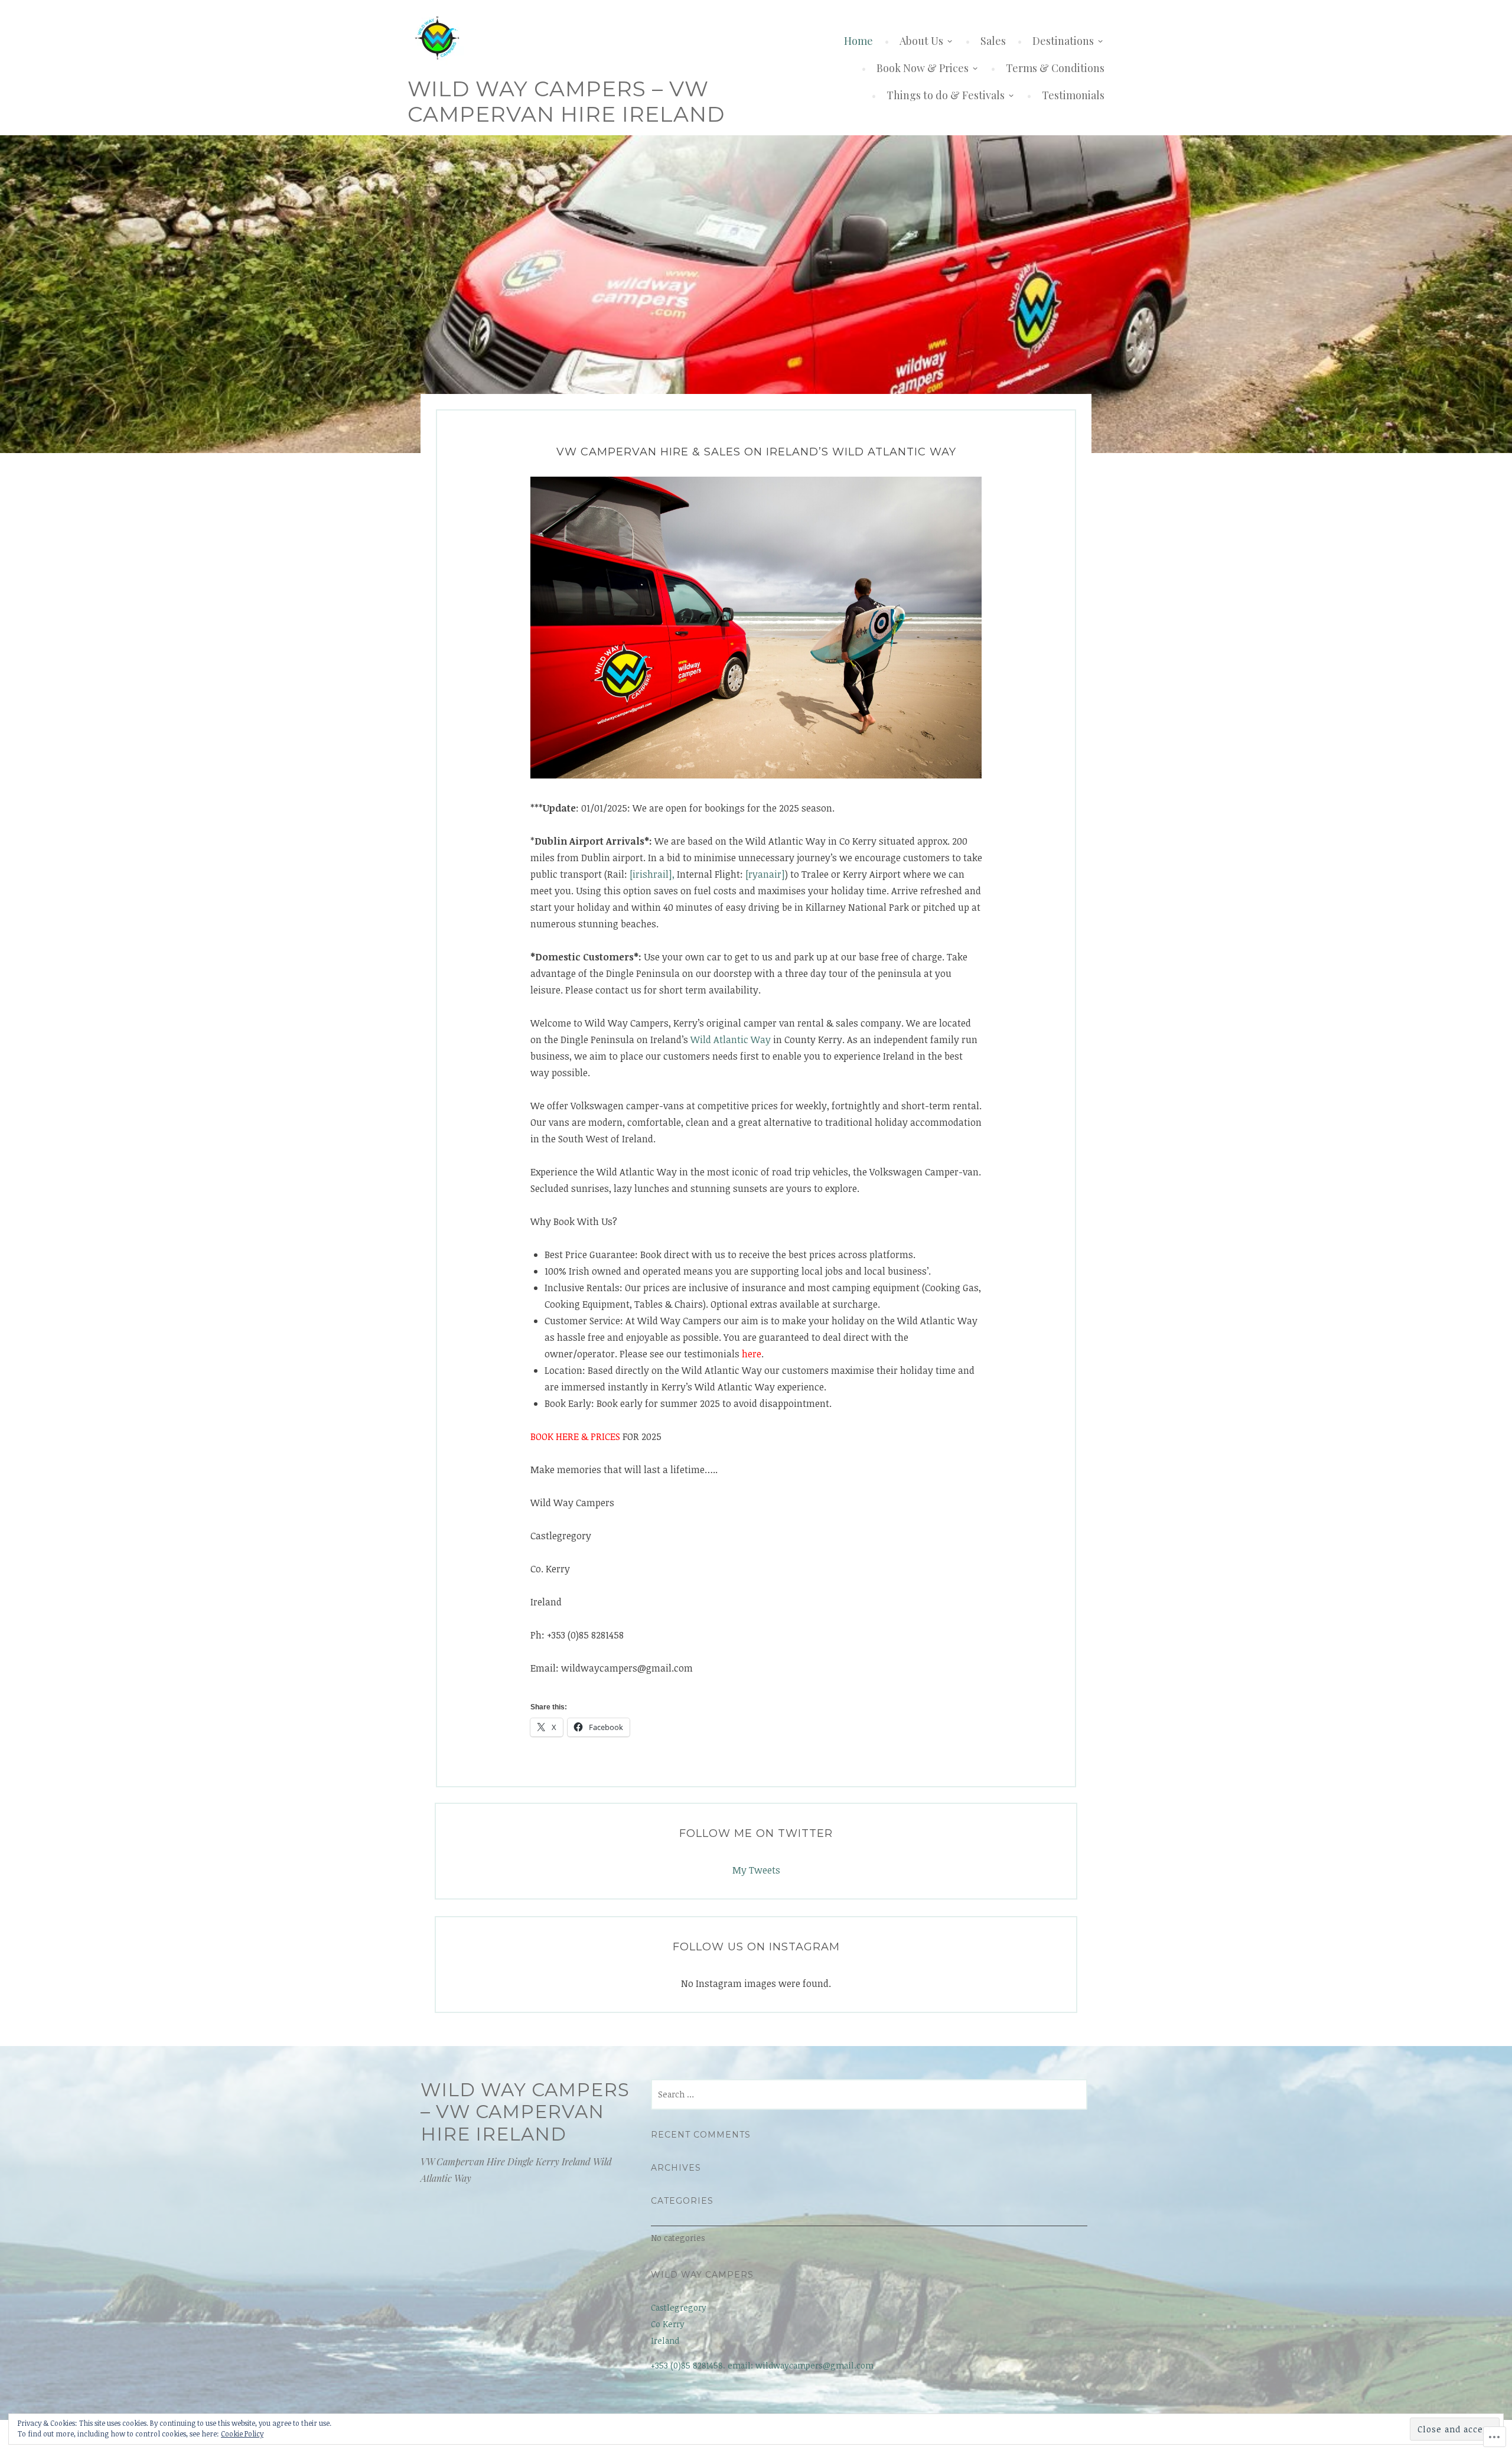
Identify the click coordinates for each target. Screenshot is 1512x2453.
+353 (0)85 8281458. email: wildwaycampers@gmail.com (762, 2365)
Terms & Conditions (1055, 68)
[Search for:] (869, 2094)
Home (858, 41)
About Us (921, 41)
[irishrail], (652, 874)
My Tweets (756, 1870)
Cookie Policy (242, 2434)
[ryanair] (765, 874)
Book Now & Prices (923, 68)
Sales (993, 41)
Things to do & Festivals (946, 95)
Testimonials (1073, 95)
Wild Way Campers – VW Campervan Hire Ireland (566, 101)
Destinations (1063, 41)
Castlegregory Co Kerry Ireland (679, 2324)
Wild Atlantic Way (731, 1040)
